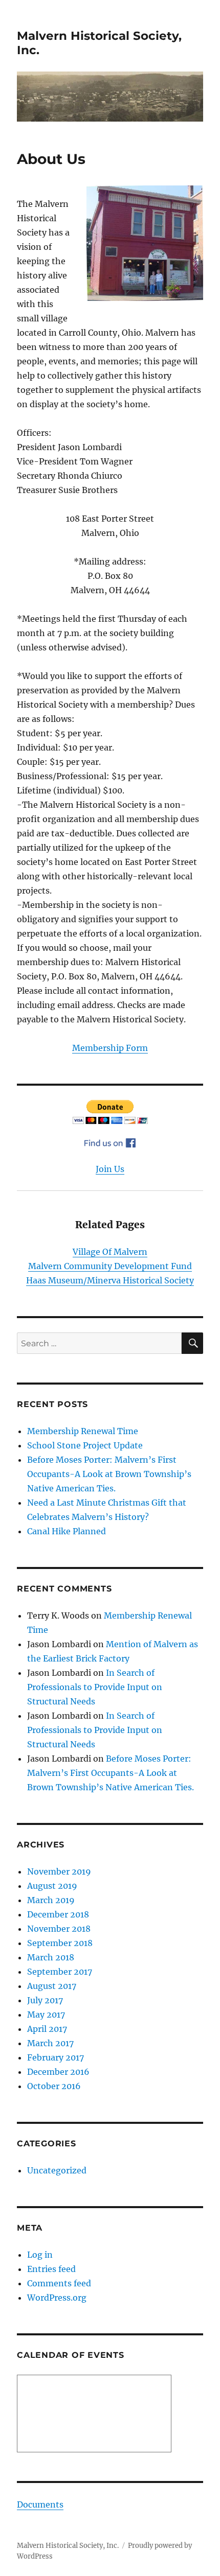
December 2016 (58, 2072)
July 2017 (45, 2000)
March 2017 (50, 2043)
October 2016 (54, 2086)
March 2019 (51, 1900)
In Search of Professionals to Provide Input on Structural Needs (95, 1687)
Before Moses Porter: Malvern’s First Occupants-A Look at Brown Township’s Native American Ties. (109, 1474)
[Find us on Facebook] (110, 1143)
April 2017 (47, 2029)
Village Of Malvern (110, 1252)
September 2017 (60, 1972)
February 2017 (56, 2057)
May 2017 (46, 2015)
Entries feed (51, 2269)
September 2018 (60, 1943)
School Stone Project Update (85, 1445)
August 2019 (52, 1886)
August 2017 (52, 1986)
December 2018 (58, 1914)
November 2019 (59, 1871)
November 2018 (59, 1929)
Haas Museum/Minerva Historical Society (110, 1280)
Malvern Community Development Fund (110, 1266)
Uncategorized (57, 2170)
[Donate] (110, 1112)
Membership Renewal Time (83, 1431)
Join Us (110, 1169)
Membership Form (110, 1048)
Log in (40, 2255)
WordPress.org (57, 2298)
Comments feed (59, 2283)
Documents (40, 2504)
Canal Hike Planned (67, 1531)
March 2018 (51, 1957)
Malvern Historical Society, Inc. (68, 2546)
